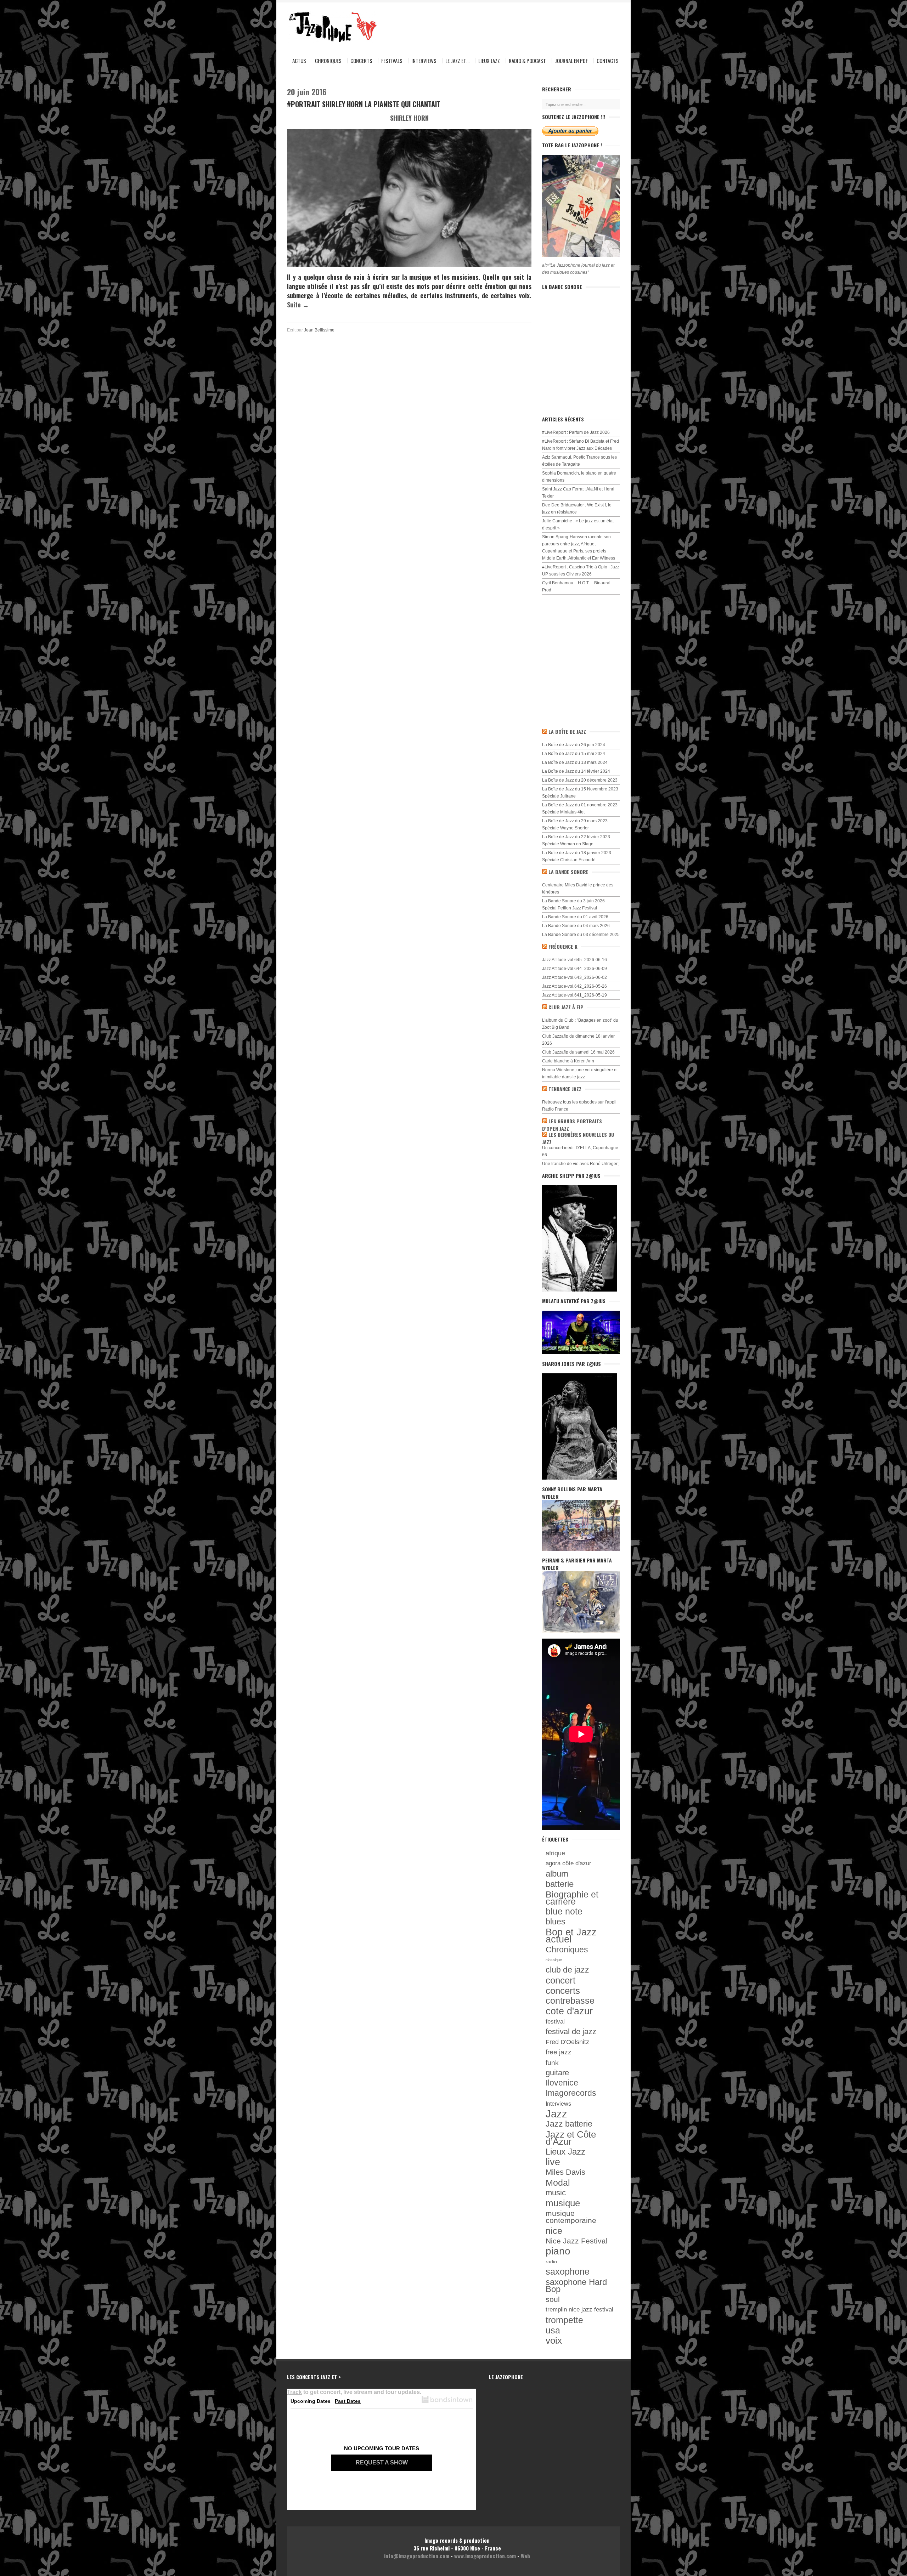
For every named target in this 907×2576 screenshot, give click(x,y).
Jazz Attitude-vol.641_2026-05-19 (574, 995)
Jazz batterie (569, 2124)
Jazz (556, 2114)
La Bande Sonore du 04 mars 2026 (576, 926)
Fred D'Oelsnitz (567, 2042)
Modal (558, 2183)
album (557, 1874)
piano (558, 2251)
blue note (564, 1912)
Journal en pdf (571, 61)
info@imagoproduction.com (417, 2556)
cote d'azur (569, 2011)
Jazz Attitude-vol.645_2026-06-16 (574, 960)
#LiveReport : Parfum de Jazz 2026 (576, 432)
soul (553, 2299)
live (553, 2162)
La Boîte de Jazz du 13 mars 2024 (575, 762)
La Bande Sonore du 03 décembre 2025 (581, 935)
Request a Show (382, 2462)
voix (554, 2340)
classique (554, 1960)
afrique (555, 1853)
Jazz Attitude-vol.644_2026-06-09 (574, 969)
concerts (563, 1991)
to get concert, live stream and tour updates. (354, 2392)
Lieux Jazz (489, 61)
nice (554, 2231)
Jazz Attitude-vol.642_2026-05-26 (574, 986)
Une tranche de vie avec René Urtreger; (580, 1164)
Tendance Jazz (565, 1089)
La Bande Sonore (568, 872)
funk (552, 2062)
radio (551, 2262)
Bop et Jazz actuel (571, 1936)
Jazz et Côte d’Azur (571, 2138)
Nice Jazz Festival (577, 2241)
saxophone (568, 2272)
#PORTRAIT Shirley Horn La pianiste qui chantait (364, 104)
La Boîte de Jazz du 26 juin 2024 (574, 745)
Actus (299, 61)
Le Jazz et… (457, 61)
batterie (560, 1884)
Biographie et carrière (572, 1898)
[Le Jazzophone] (326, 27)
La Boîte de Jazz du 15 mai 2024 (574, 754)
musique (563, 2203)
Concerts (361, 61)
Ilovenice (562, 2083)
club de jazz (567, 1970)
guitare (557, 2073)
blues (556, 1922)
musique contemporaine (571, 2217)
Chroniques (328, 61)
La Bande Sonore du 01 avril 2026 (575, 917)
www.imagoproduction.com (485, 2556)
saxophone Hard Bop (576, 2286)
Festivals (392, 61)
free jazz (559, 2052)
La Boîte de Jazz (567, 731)
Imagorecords (571, 2093)
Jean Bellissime (319, 330)
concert (560, 1980)
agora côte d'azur (568, 1863)
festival (555, 2021)
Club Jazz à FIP (566, 1007)
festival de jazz (571, 2032)
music (556, 2193)
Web (525, 2556)
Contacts (608, 61)
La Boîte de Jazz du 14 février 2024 (576, 771)
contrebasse (570, 2001)
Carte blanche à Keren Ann (568, 1061)
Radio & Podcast (527, 61)
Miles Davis (565, 2172)
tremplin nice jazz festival (579, 2310)
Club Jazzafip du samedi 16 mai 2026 (578, 1052)
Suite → (298, 305)
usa (553, 2330)
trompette (564, 2320)
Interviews (424, 61)
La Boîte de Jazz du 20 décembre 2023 (580, 780)
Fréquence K (563, 946)
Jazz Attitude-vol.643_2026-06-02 (574, 977)
